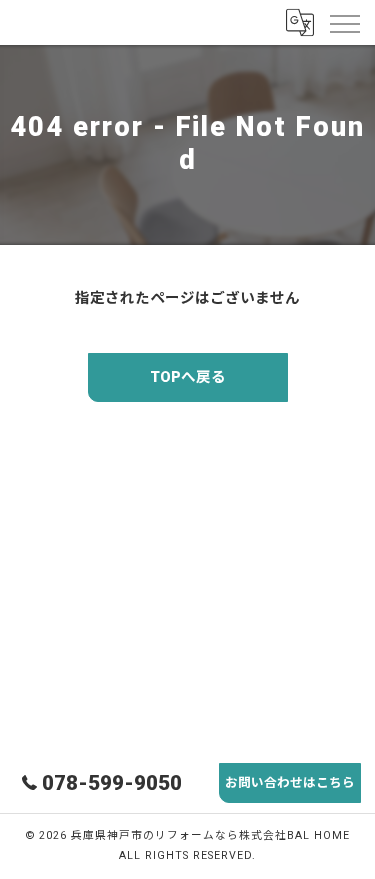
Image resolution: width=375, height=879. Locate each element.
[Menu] (344, 22)
